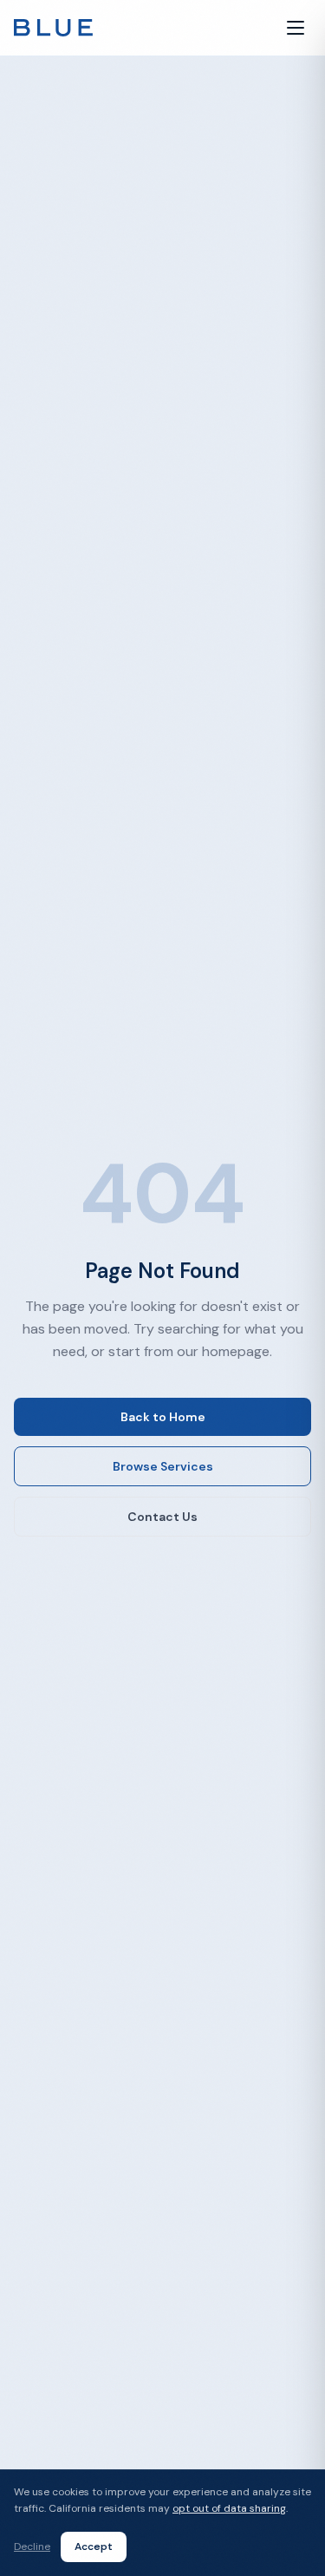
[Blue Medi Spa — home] (53, 28)
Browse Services (163, 1466)
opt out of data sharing (229, 2508)
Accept (94, 2547)
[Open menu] (296, 28)
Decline (32, 2547)
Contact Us (162, 1517)
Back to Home (163, 1417)
